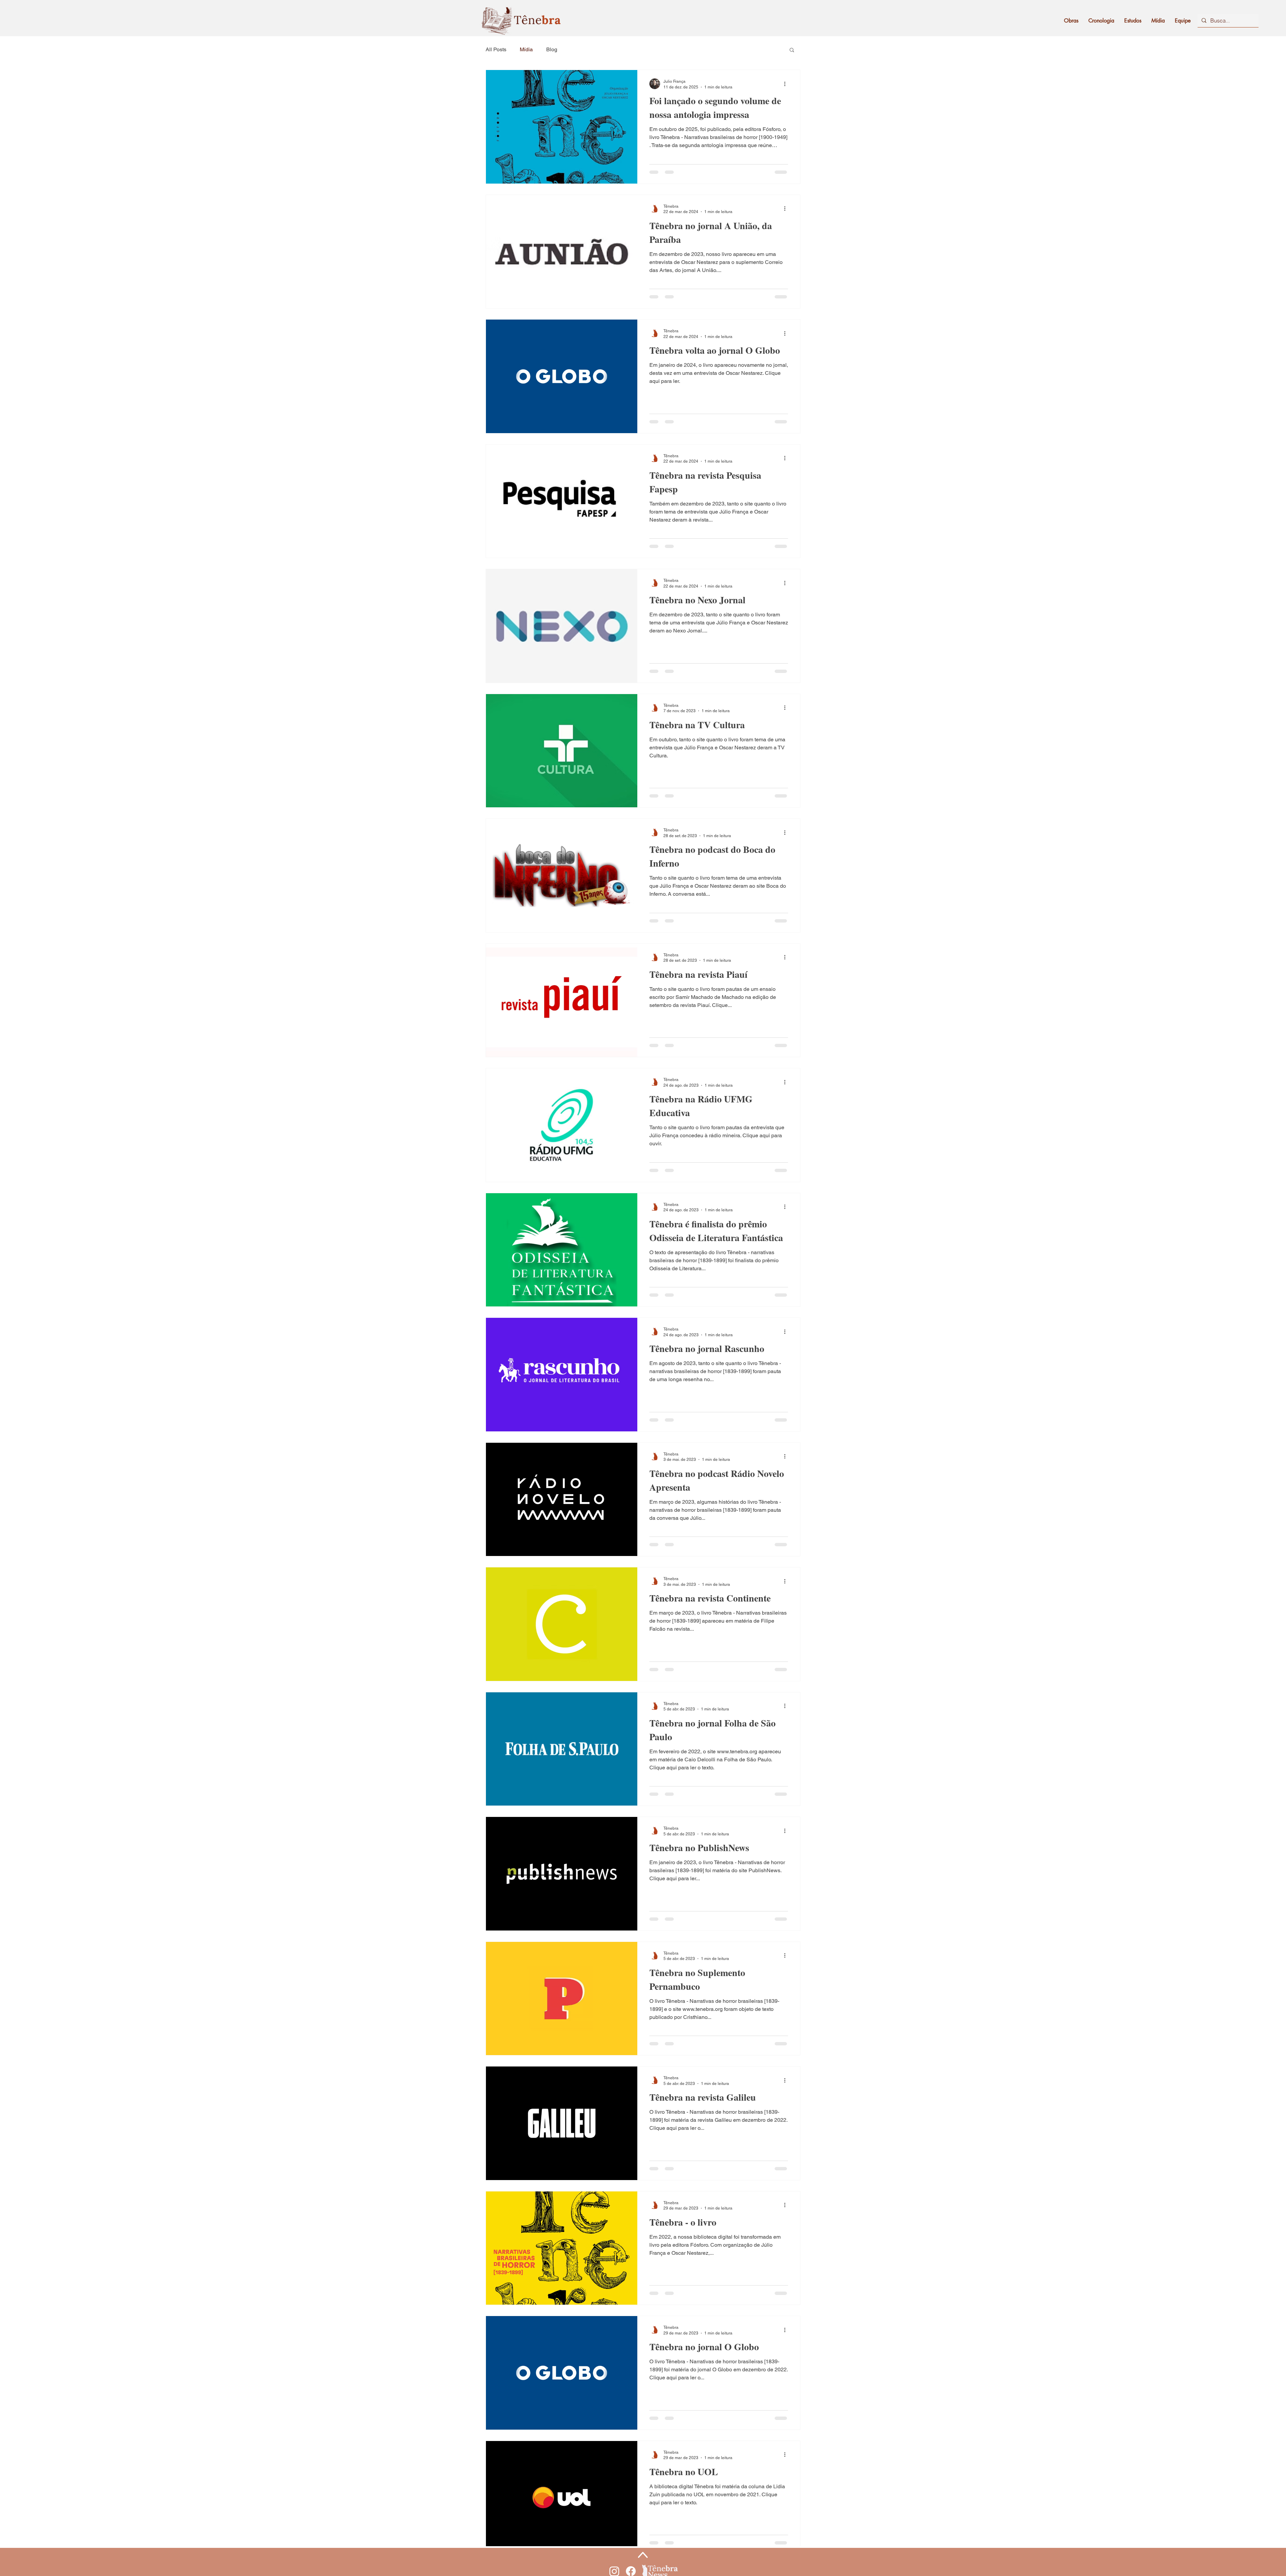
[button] (792, 50)
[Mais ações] (787, 84)
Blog (552, 49)
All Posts (496, 49)
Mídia (526, 49)
